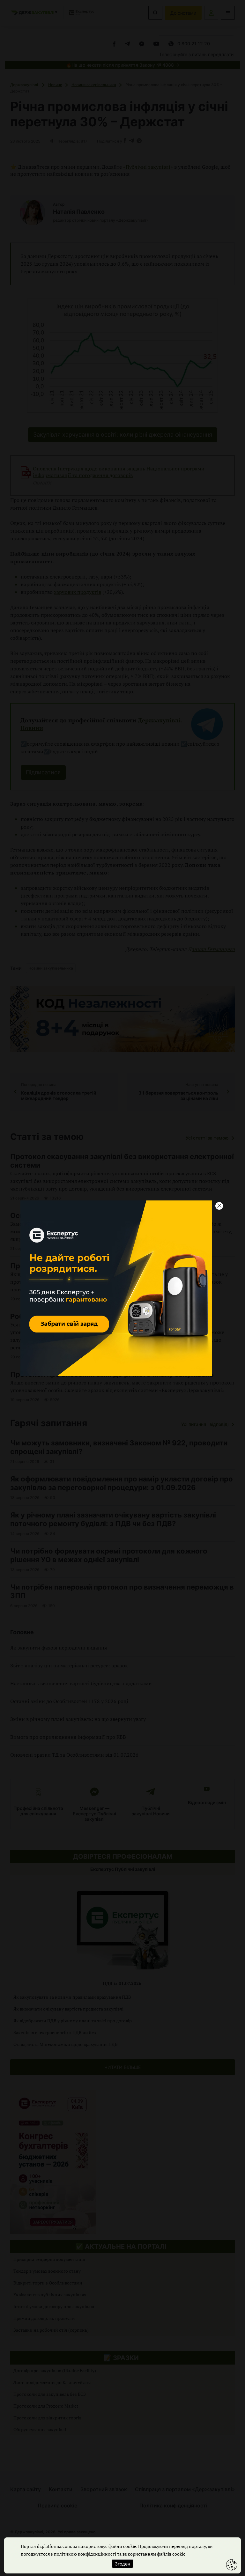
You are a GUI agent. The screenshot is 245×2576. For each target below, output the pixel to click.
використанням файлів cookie (154, 2554)
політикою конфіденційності (85, 2554)
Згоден (122, 2564)
